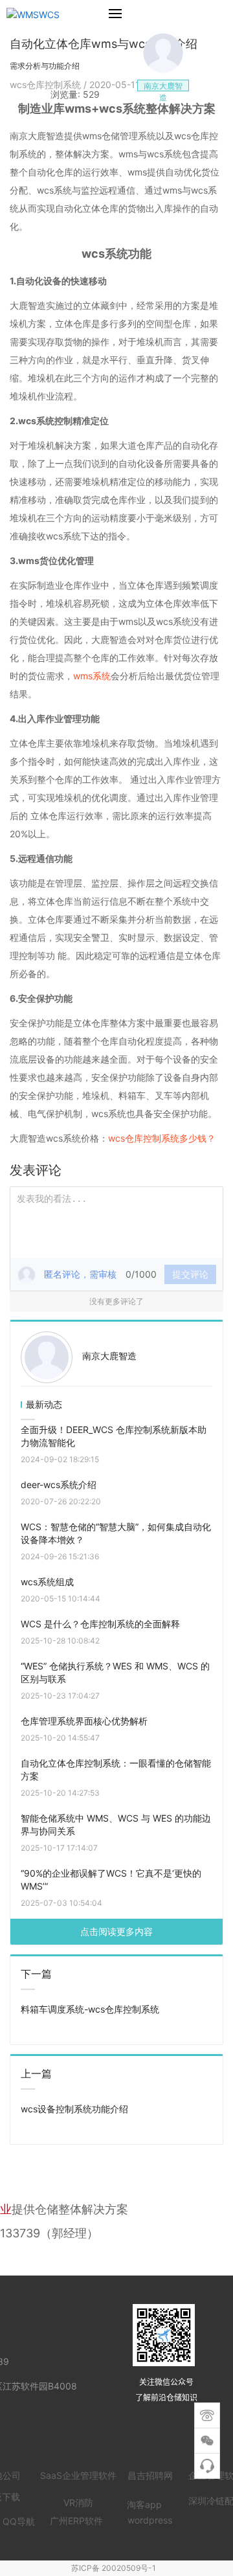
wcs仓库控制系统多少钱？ (162, 1138)
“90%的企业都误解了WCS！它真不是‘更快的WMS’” (111, 1880)
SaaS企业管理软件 (78, 2475)
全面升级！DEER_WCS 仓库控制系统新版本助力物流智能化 (114, 1436)
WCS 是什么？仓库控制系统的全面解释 (100, 1624)
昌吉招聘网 (150, 2475)
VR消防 (78, 2503)
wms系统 (92, 676)
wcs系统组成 (47, 1582)
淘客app (144, 2504)
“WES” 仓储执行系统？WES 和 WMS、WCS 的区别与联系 (115, 1672)
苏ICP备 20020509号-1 (114, 2568)
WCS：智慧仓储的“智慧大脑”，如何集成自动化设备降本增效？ (116, 1533)
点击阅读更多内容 (116, 1931)
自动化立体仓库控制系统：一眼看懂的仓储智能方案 (116, 1769)
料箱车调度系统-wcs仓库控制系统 (90, 2009)
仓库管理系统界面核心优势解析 (84, 1721)
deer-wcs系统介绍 (59, 1485)
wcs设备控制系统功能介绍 (74, 2109)
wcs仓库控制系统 (47, 85)
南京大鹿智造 (109, 1356)
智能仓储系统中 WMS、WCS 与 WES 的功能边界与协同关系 (116, 1825)
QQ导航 (19, 2521)
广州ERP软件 (76, 2521)
